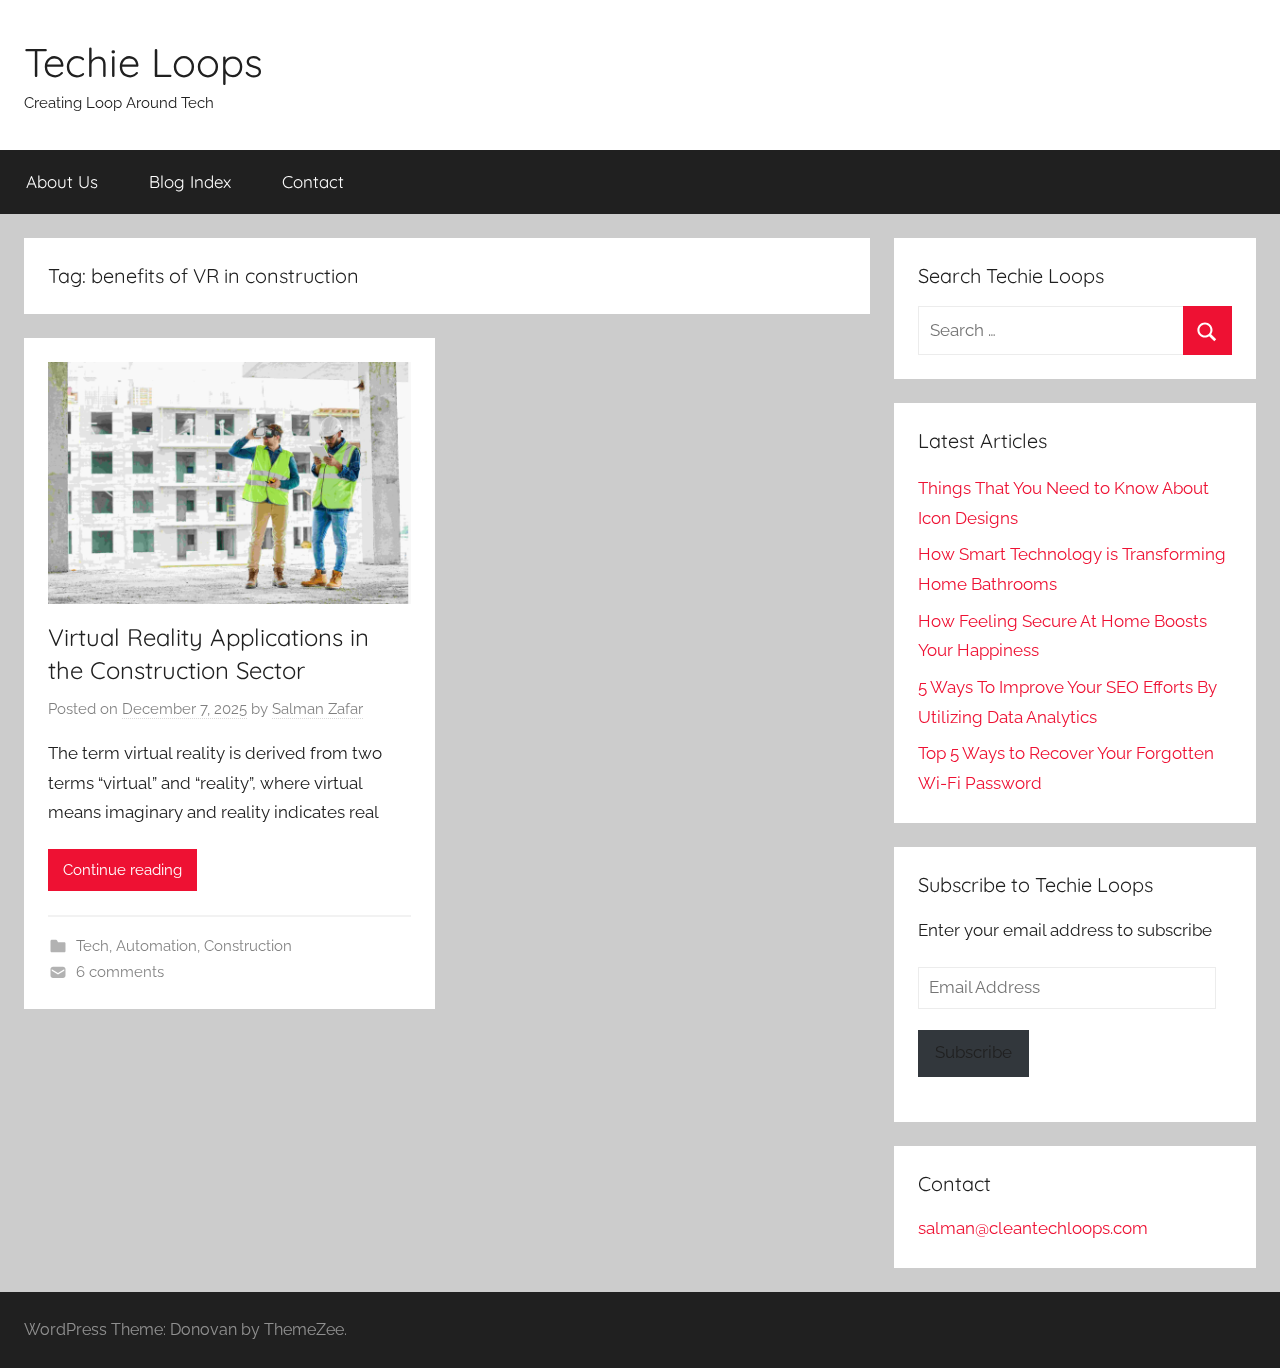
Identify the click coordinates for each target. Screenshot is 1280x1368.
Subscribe (973, 1052)
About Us (62, 181)
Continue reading (122, 870)
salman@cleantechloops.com (1033, 1228)
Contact (313, 181)
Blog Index (190, 181)
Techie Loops (143, 62)
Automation (156, 946)
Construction (248, 946)
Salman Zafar (317, 709)
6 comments (120, 972)
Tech (92, 946)
